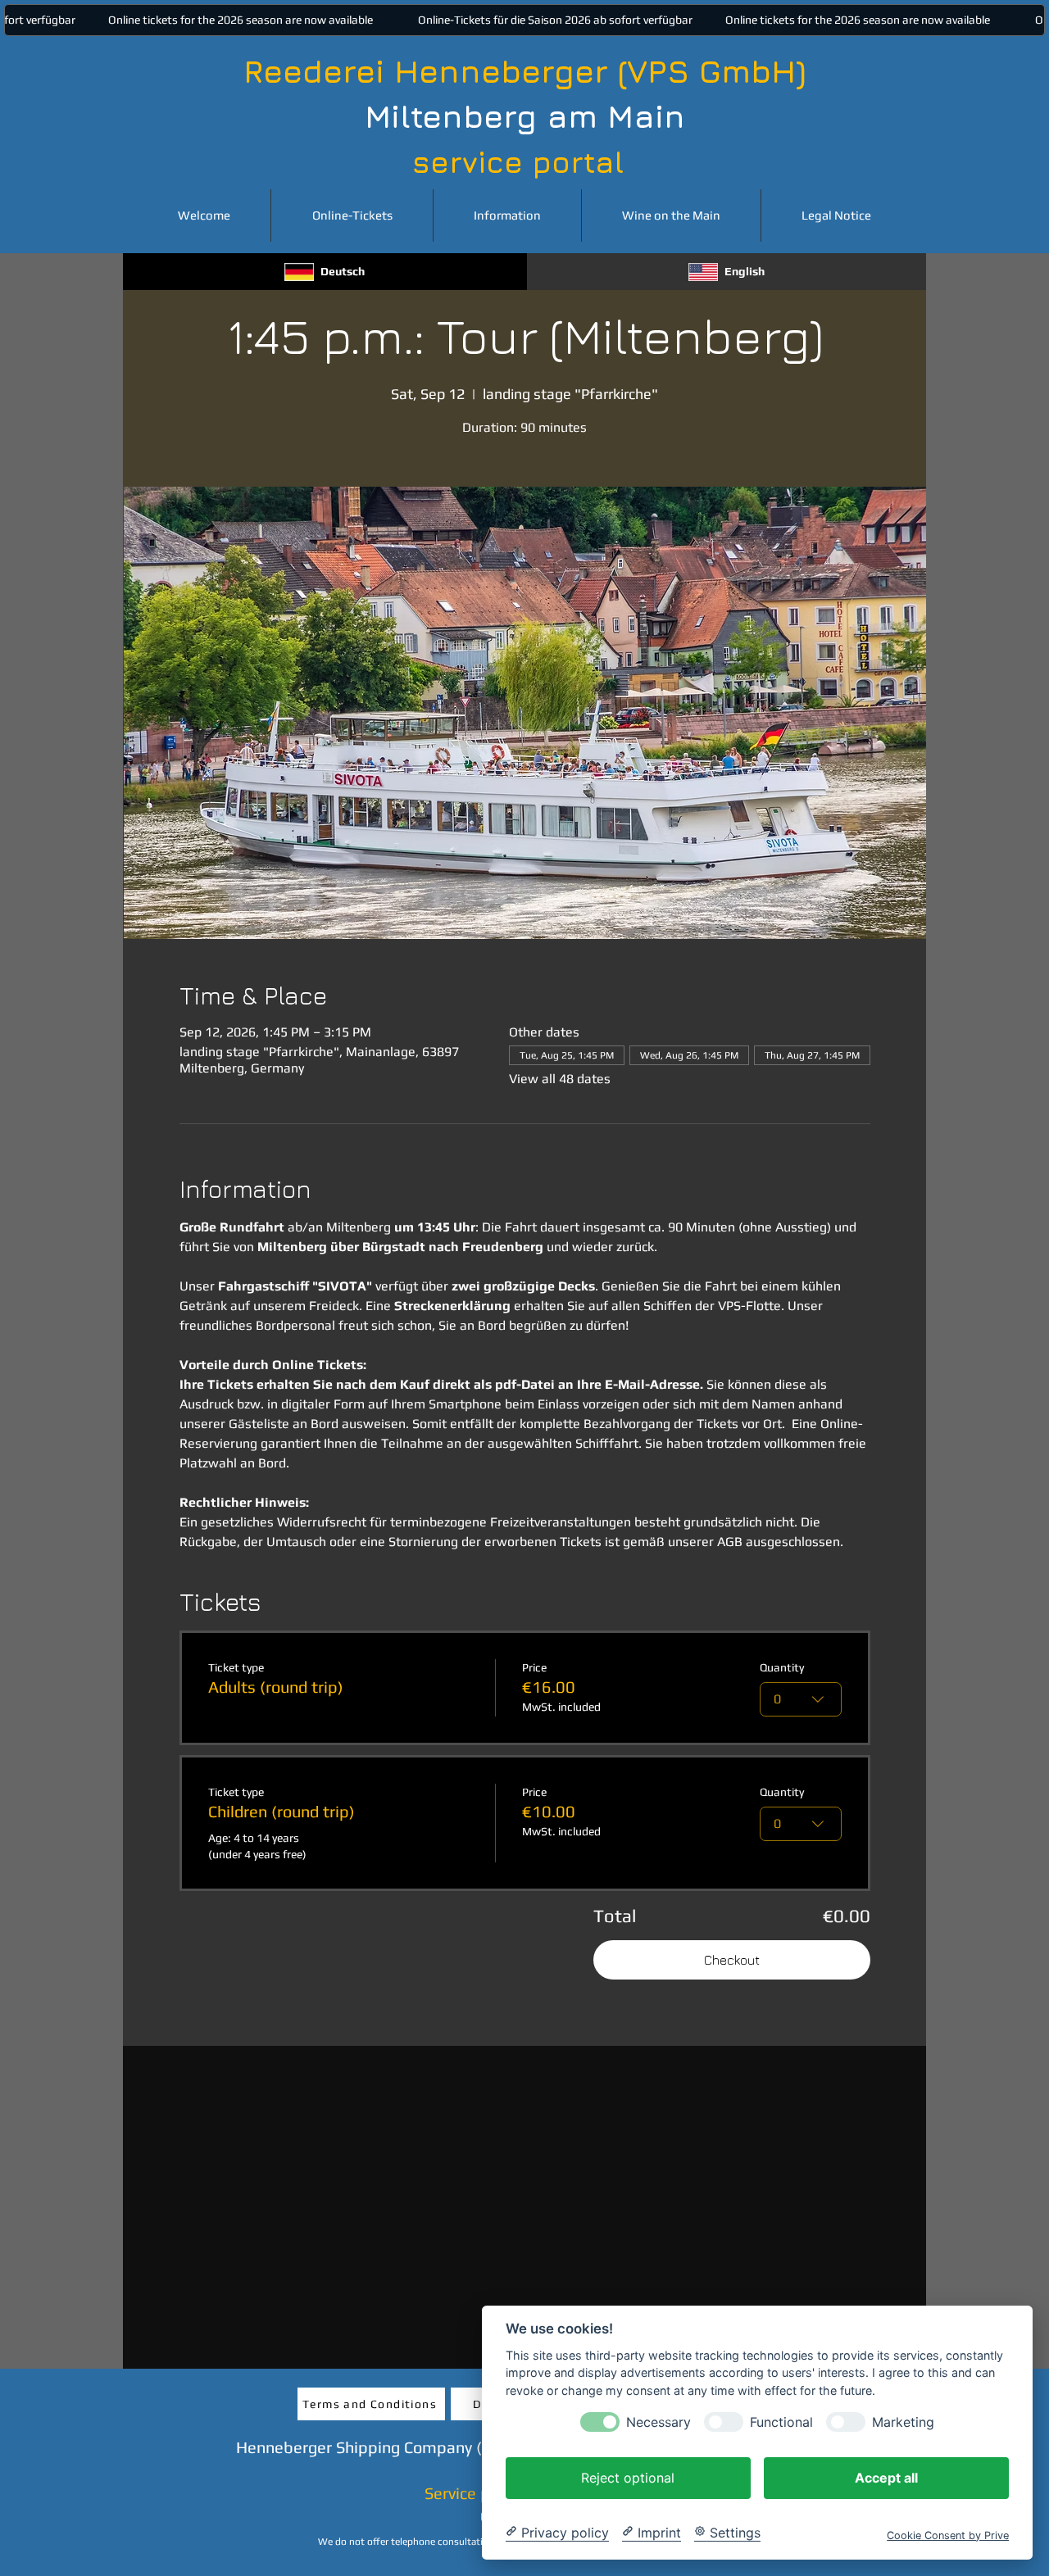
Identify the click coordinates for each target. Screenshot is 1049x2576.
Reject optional (628, 2477)
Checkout (732, 1960)
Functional (781, 2422)
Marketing (903, 2422)
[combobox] (801, 1699)
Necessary (658, 2422)
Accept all (886, 2477)
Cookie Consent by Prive (948, 2535)
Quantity (782, 1667)
